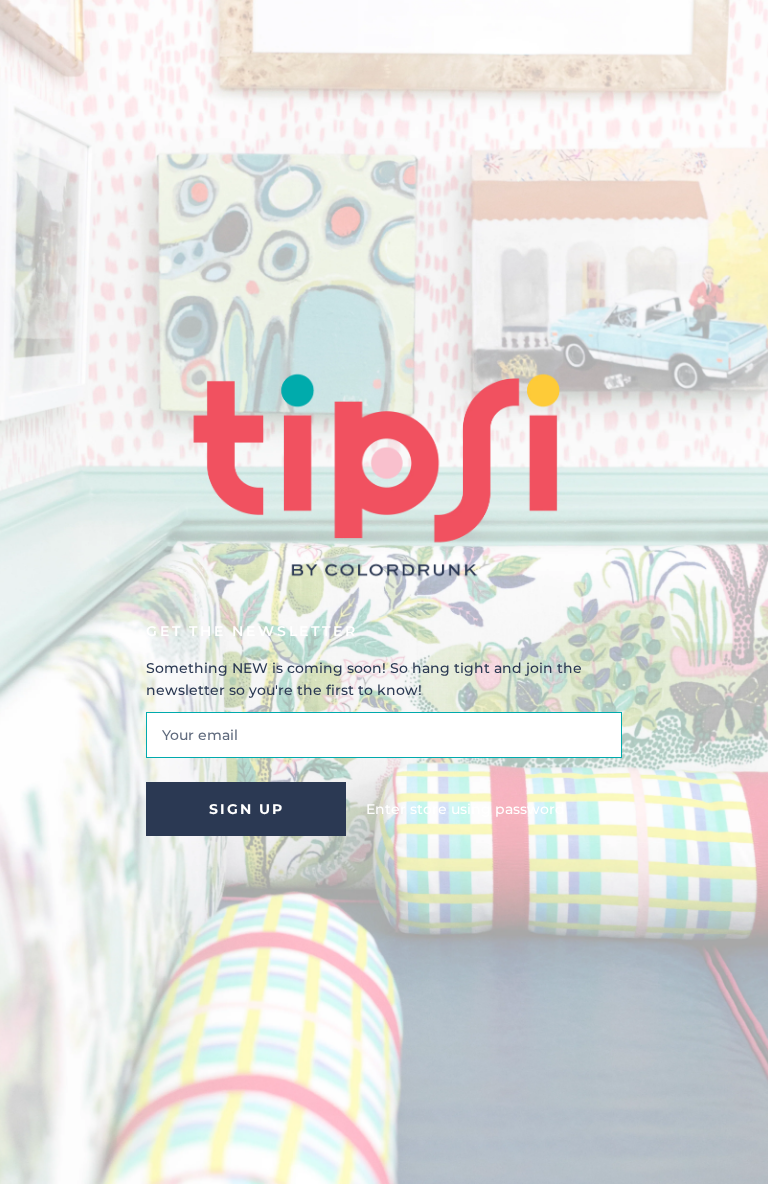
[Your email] (384, 735)
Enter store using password (465, 809)
